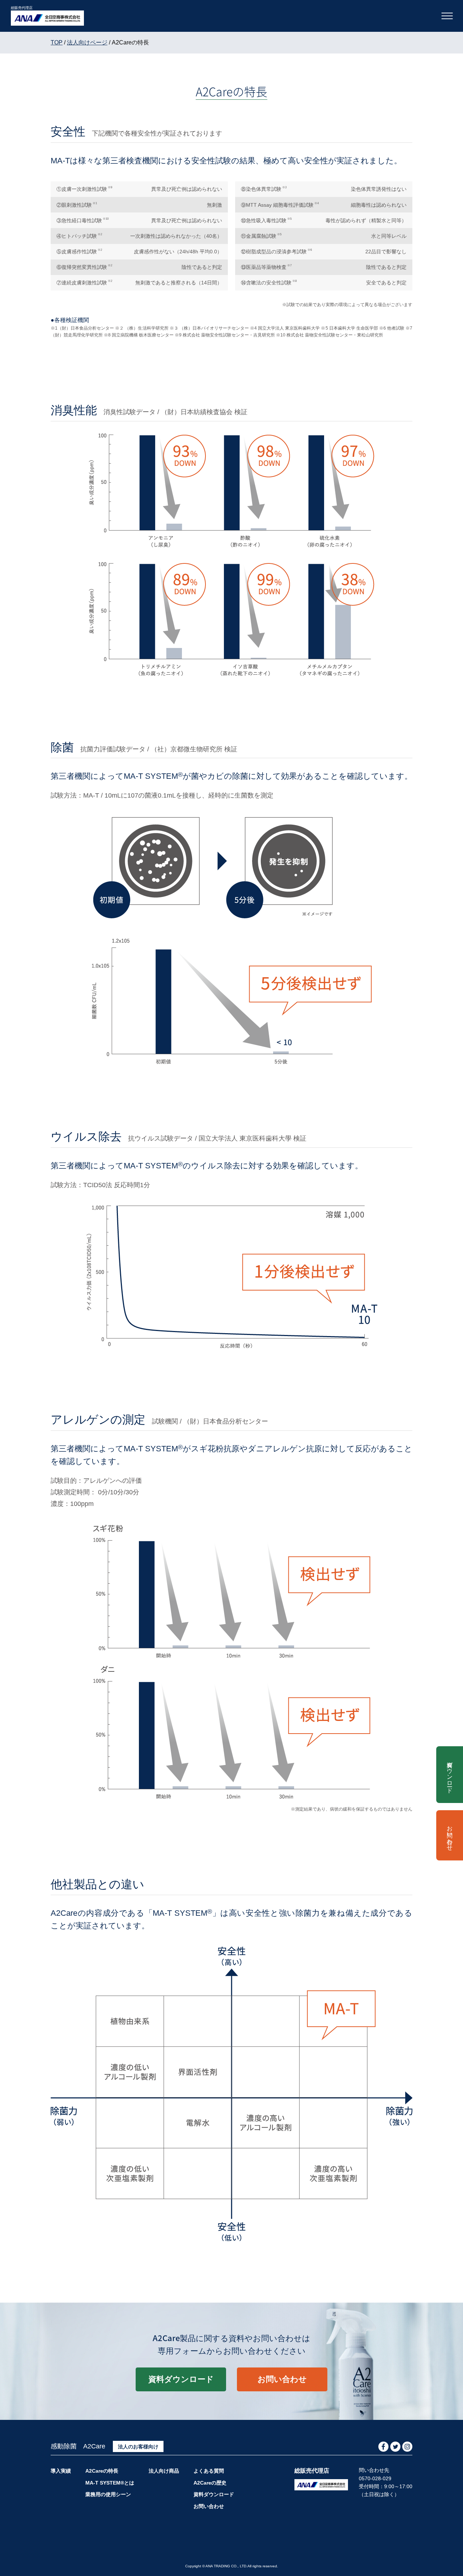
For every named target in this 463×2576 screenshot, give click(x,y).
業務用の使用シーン (108, 2494)
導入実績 (61, 2471)
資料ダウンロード (181, 2379)
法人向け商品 (164, 2471)
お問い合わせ (282, 2379)
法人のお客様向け (138, 2447)
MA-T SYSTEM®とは (110, 2483)
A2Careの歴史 (210, 2483)
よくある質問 (209, 2471)
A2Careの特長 (102, 2471)
